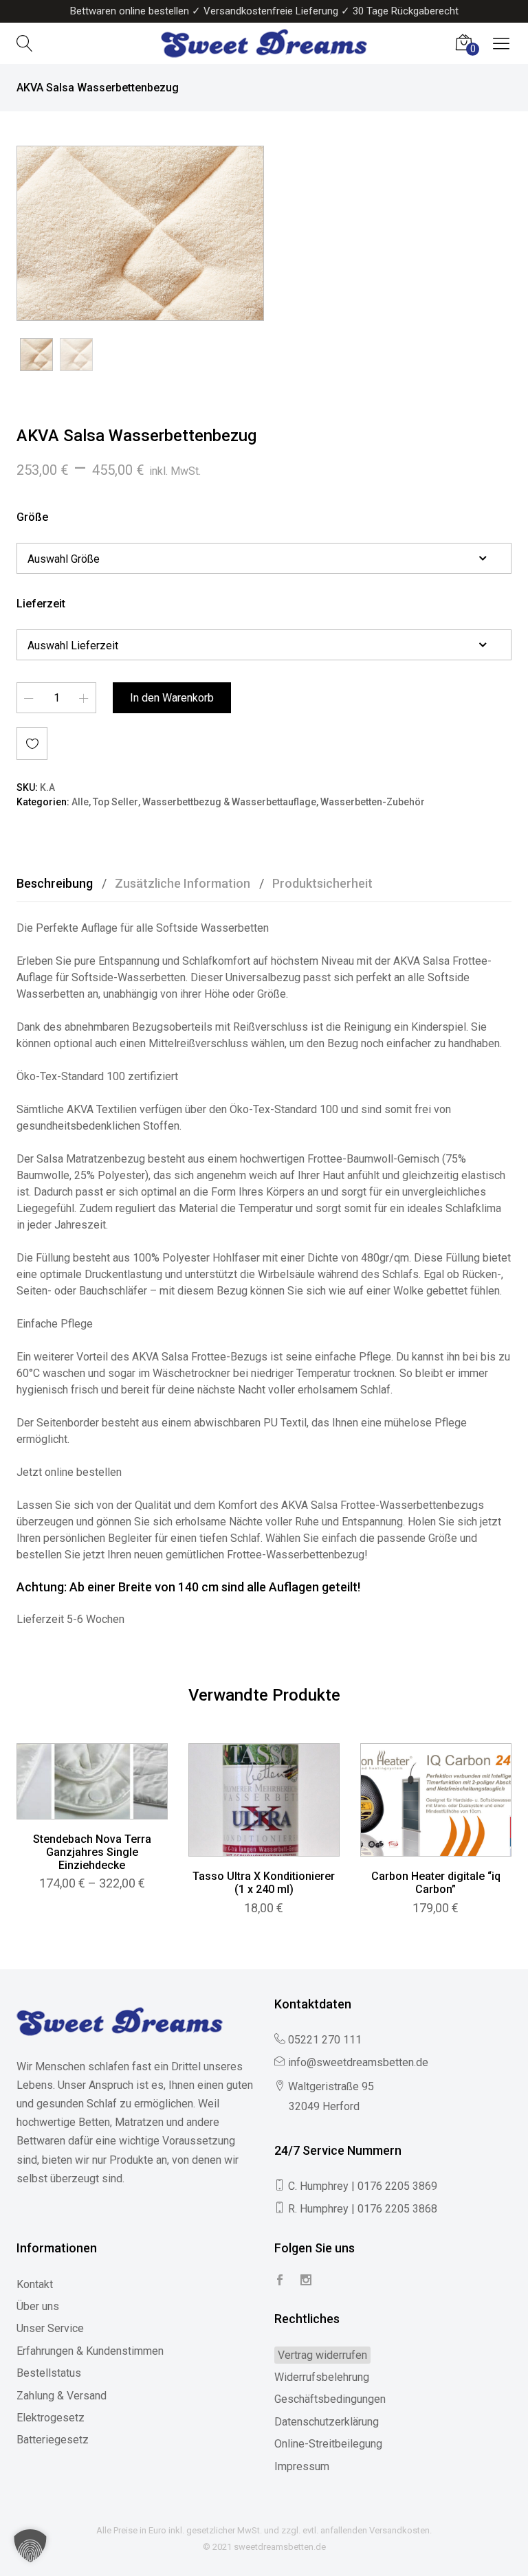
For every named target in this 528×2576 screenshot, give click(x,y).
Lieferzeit (41, 604)
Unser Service (50, 2328)
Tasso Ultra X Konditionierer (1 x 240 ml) (264, 1883)
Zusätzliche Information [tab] (183, 883)
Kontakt (35, 2284)
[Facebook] (280, 2281)
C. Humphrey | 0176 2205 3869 (363, 2186)
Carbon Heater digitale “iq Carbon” (436, 1883)
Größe (32, 517)
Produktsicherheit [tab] (322, 883)
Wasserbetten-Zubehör (373, 802)
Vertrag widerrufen (322, 2355)
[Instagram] (306, 2281)
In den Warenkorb (172, 698)
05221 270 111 (325, 2040)
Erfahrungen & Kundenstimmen (90, 2351)
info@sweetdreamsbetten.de (358, 2062)
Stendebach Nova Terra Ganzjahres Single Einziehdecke (92, 1852)
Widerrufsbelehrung (322, 2377)
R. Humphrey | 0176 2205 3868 (363, 2209)
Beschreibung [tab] (55, 883)
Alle (80, 802)
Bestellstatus (49, 2373)
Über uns (38, 2306)
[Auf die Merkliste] (32, 743)
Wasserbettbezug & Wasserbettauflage (229, 802)
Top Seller (115, 802)
